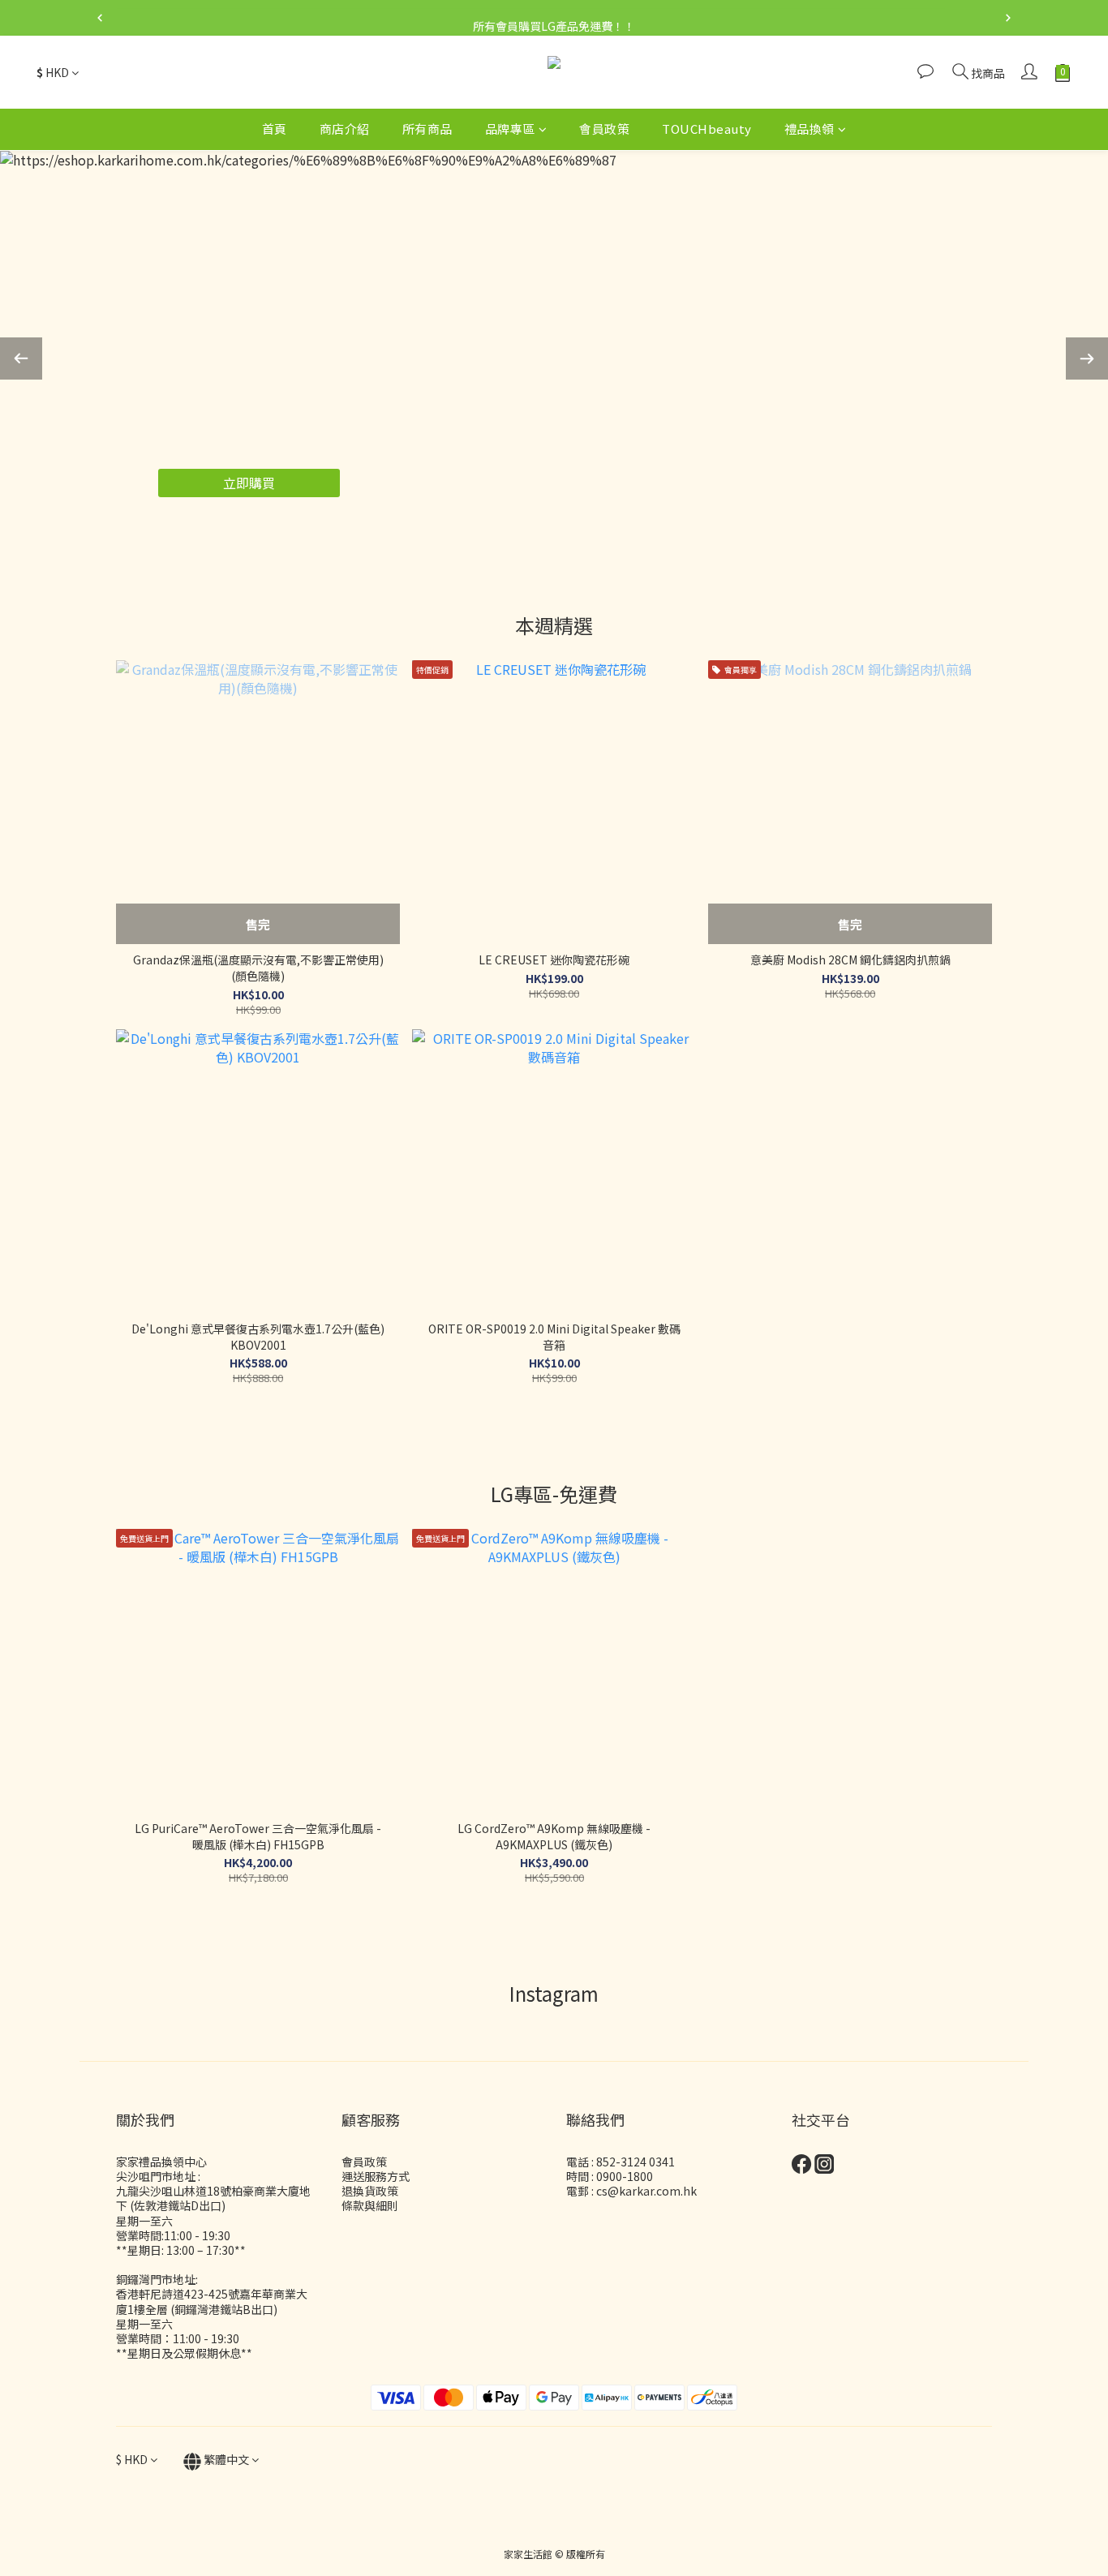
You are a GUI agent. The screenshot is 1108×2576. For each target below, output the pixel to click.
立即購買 (249, 483)
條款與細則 (370, 2205)
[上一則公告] (100, 18)
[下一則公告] (1008, 18)
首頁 (275, 129)
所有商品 (427, 129)
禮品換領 (810, 129)
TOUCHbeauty (707, 129)
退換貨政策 (370, 2191)
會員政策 (604, 129)
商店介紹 (345, 129)
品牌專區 (510, 129)
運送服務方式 (376, 2176)
